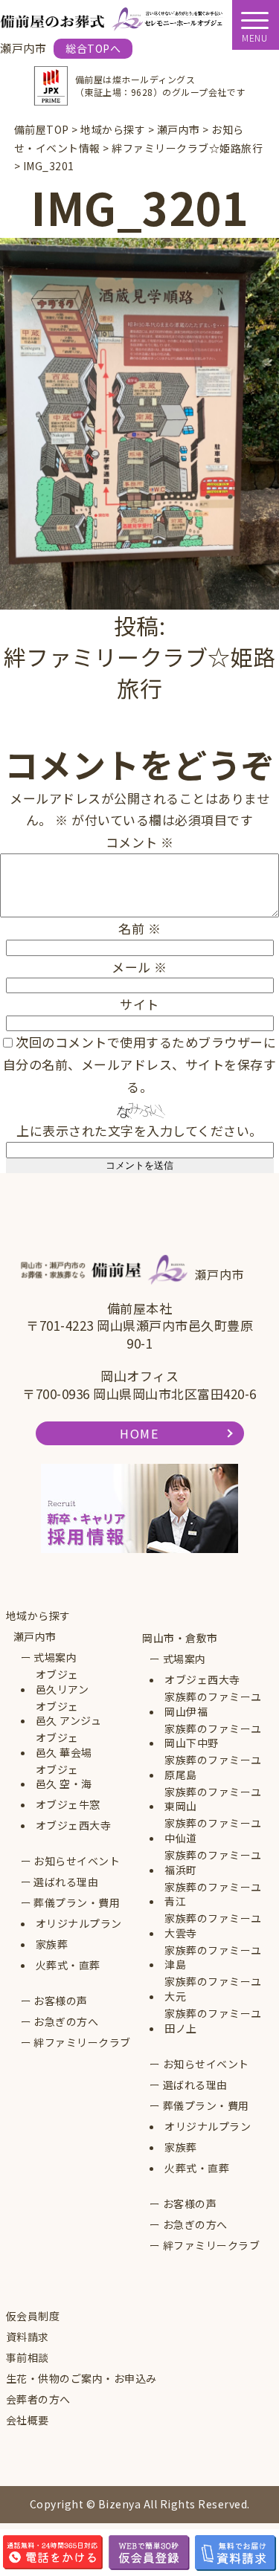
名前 (139, 928)
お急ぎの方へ (66, 2022)
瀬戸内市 (35, 1637)
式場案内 (55, 1657)
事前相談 (28, 2358)
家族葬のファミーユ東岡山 (213, 1799)
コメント (140, 842)
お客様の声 (61, 2001)
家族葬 (52, 1944)
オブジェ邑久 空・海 (64, 1777)
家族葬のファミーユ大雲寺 (213, 1926)
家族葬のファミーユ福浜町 (213, 1863)
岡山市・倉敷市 (180, 1638)
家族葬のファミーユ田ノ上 (213, 2021)
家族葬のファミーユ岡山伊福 (213, 1704)
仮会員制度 (33, 2316)
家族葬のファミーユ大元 (213, 1989)
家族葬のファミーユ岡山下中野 (213, 1736)
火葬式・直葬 (68, 1965)
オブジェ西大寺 (74, 1826)
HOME (139, 1433)
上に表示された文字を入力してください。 (139, 1130)
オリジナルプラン (79, 1924)
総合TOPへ (93, 48)
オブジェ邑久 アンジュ (69, 1714)
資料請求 (28, 2337)
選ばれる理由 (66, 1882)
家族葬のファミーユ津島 (213, 1958)
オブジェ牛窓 (68, 1805)
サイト (139, 1004)
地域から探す (38, 1616)
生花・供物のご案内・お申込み (81, 2379)
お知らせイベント (77, 1861)
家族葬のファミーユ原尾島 (213, 1768)
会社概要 (28, 2420)
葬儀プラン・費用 (77, 1903)
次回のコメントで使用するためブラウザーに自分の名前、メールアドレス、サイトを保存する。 (140, 1064)
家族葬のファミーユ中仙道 (213, 1831)
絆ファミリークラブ (82, 2043)
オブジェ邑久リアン (62, 1682)
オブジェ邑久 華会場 (64, 1745)
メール (139, 967)
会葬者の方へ (38, 2399)
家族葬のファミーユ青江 (213, 1895)
